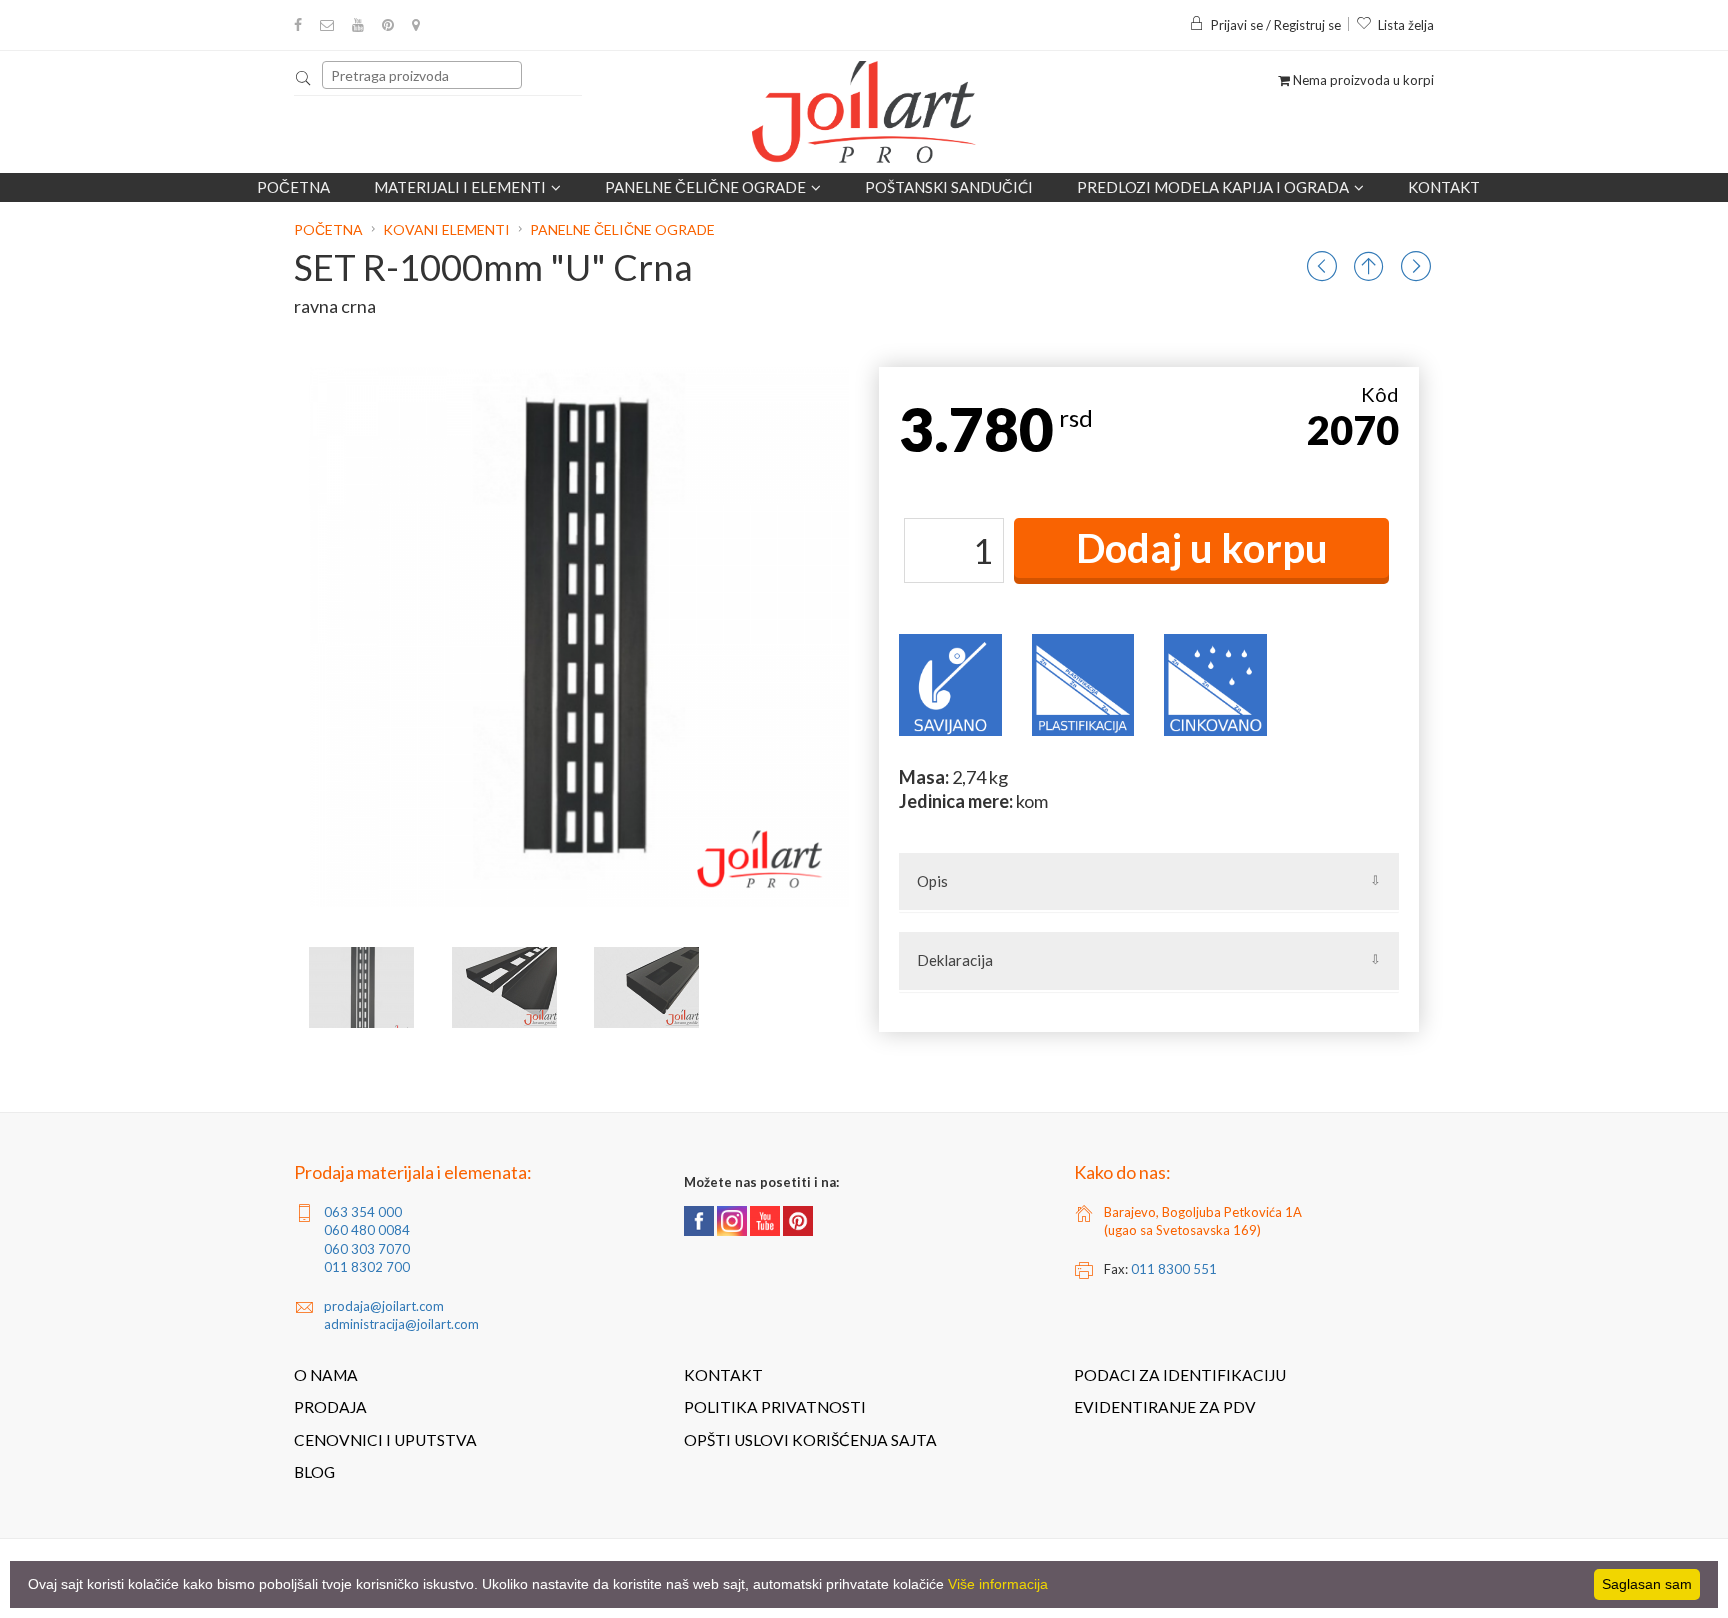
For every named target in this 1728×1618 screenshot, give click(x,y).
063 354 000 (363, 1212)
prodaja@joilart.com (384, 1306)
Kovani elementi (446, 229)
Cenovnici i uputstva (385, 1440)
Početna (293, 187)
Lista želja (1406, 25)
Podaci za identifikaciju (1180, 1375)
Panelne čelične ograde (705, 187)
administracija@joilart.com (401, 1324)
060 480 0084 (367, 1230)
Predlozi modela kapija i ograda (1213, 187)
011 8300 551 (1174, 1269)
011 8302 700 (367, 1267)
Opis (932, 881)
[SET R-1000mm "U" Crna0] (361, 987)
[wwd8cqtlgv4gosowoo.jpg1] (504, 987)
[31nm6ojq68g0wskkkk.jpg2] (646, 987)
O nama (326, 1375)
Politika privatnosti (775, 1407)
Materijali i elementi (460, 187)
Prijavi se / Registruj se (1276, 25)
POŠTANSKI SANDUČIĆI (949, 187)
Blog (314, 1472)
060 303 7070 (367, 1249)
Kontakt (1444, 187)
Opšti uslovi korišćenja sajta (810, 1440)
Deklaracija (955, 960)
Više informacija (998, 1584)
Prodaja (330, 1407)
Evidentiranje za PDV (1165, 1407)
